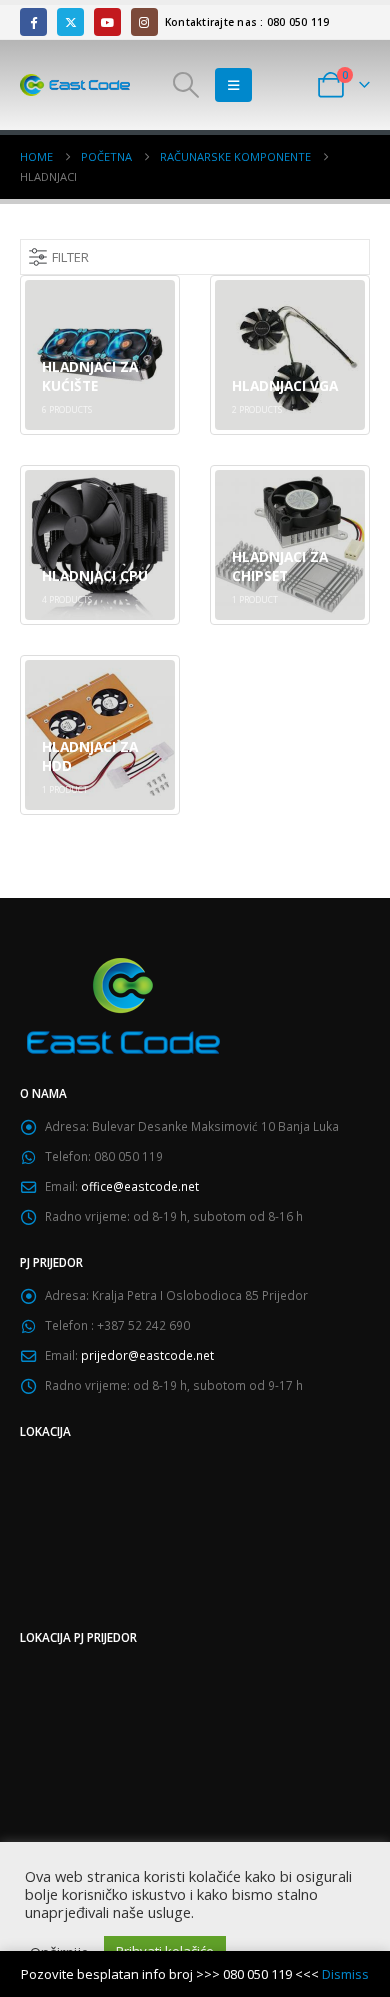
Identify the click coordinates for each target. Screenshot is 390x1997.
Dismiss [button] (345, 1974)
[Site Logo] (75, 85)
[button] (186, 85)
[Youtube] (107, 21)
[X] (70, 21)
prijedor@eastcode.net (147, 1355)
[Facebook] (33, 21)
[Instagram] (144, 21)
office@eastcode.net (140, 1186)
